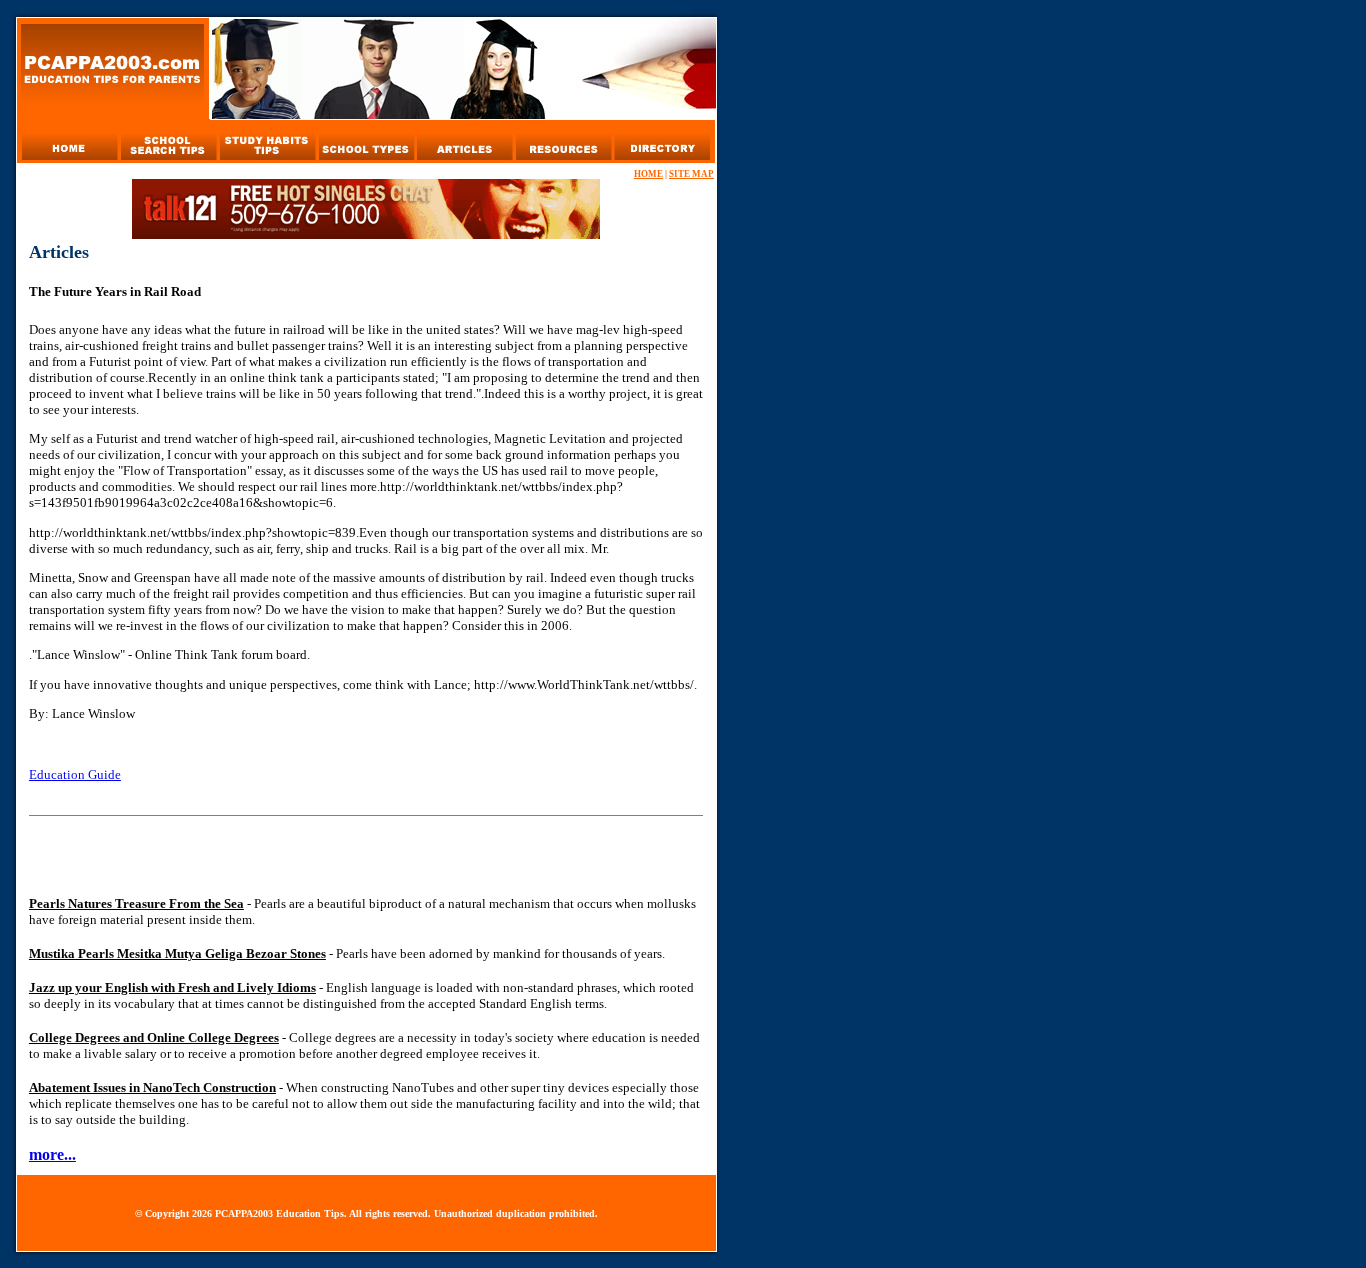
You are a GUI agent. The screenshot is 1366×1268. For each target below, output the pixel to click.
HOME (648, 174)
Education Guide (75, 774)
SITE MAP (691, 174)
